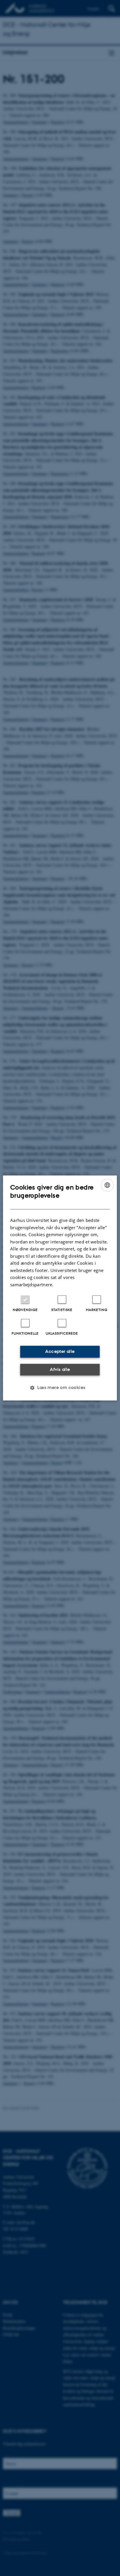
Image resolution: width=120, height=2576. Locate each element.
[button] (60, 1388)
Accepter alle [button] (60, 1352)
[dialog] (60, 1288)
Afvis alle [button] (60, 1369)
